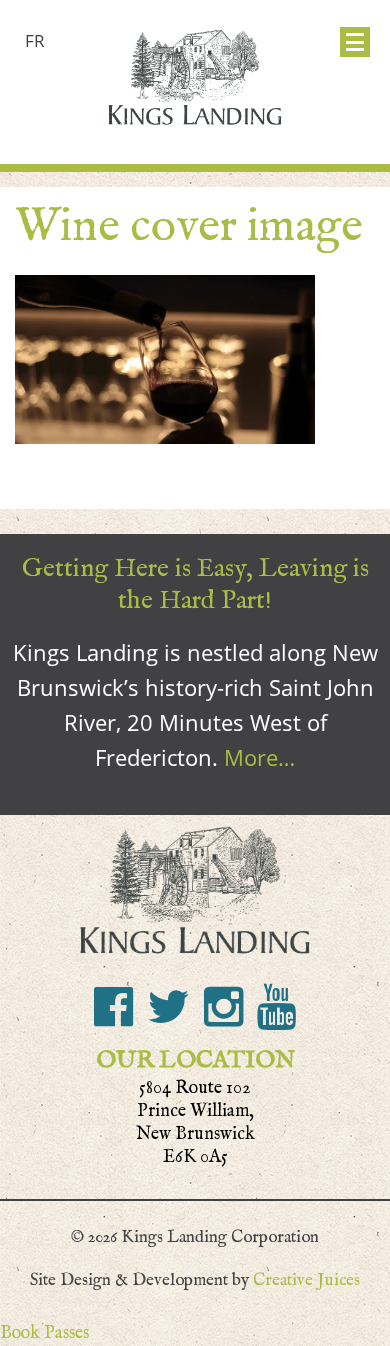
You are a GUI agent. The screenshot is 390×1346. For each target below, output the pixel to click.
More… (259, 757)
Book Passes (44, 1332)
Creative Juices (306, 1280)
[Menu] (355, 42)
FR (35, 40)
